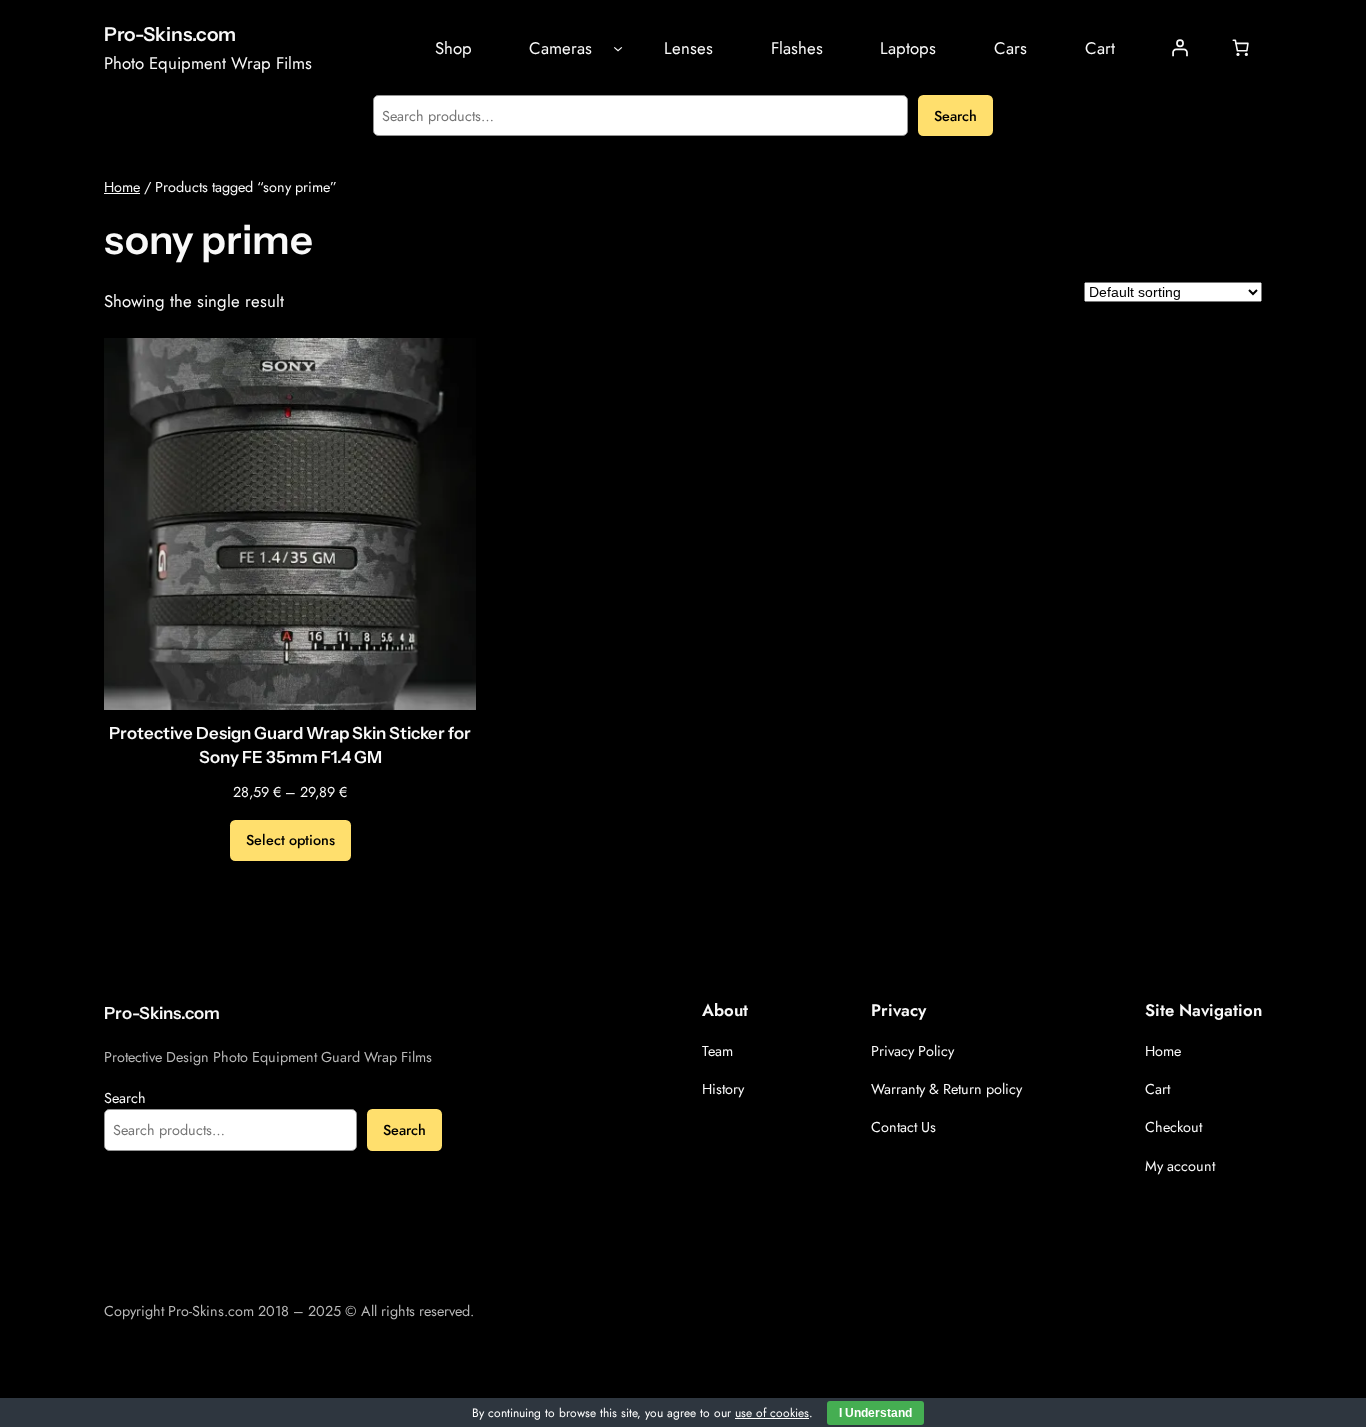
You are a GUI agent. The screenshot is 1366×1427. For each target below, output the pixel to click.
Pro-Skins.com (170, 34)
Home (122, 187)
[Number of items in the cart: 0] (1241, 48)
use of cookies (772, 1413)
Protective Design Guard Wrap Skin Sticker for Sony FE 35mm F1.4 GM (290, 745)
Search (955, 116)
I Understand (875, 1413)
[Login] (1180, 48)
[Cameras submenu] (618, 48)
